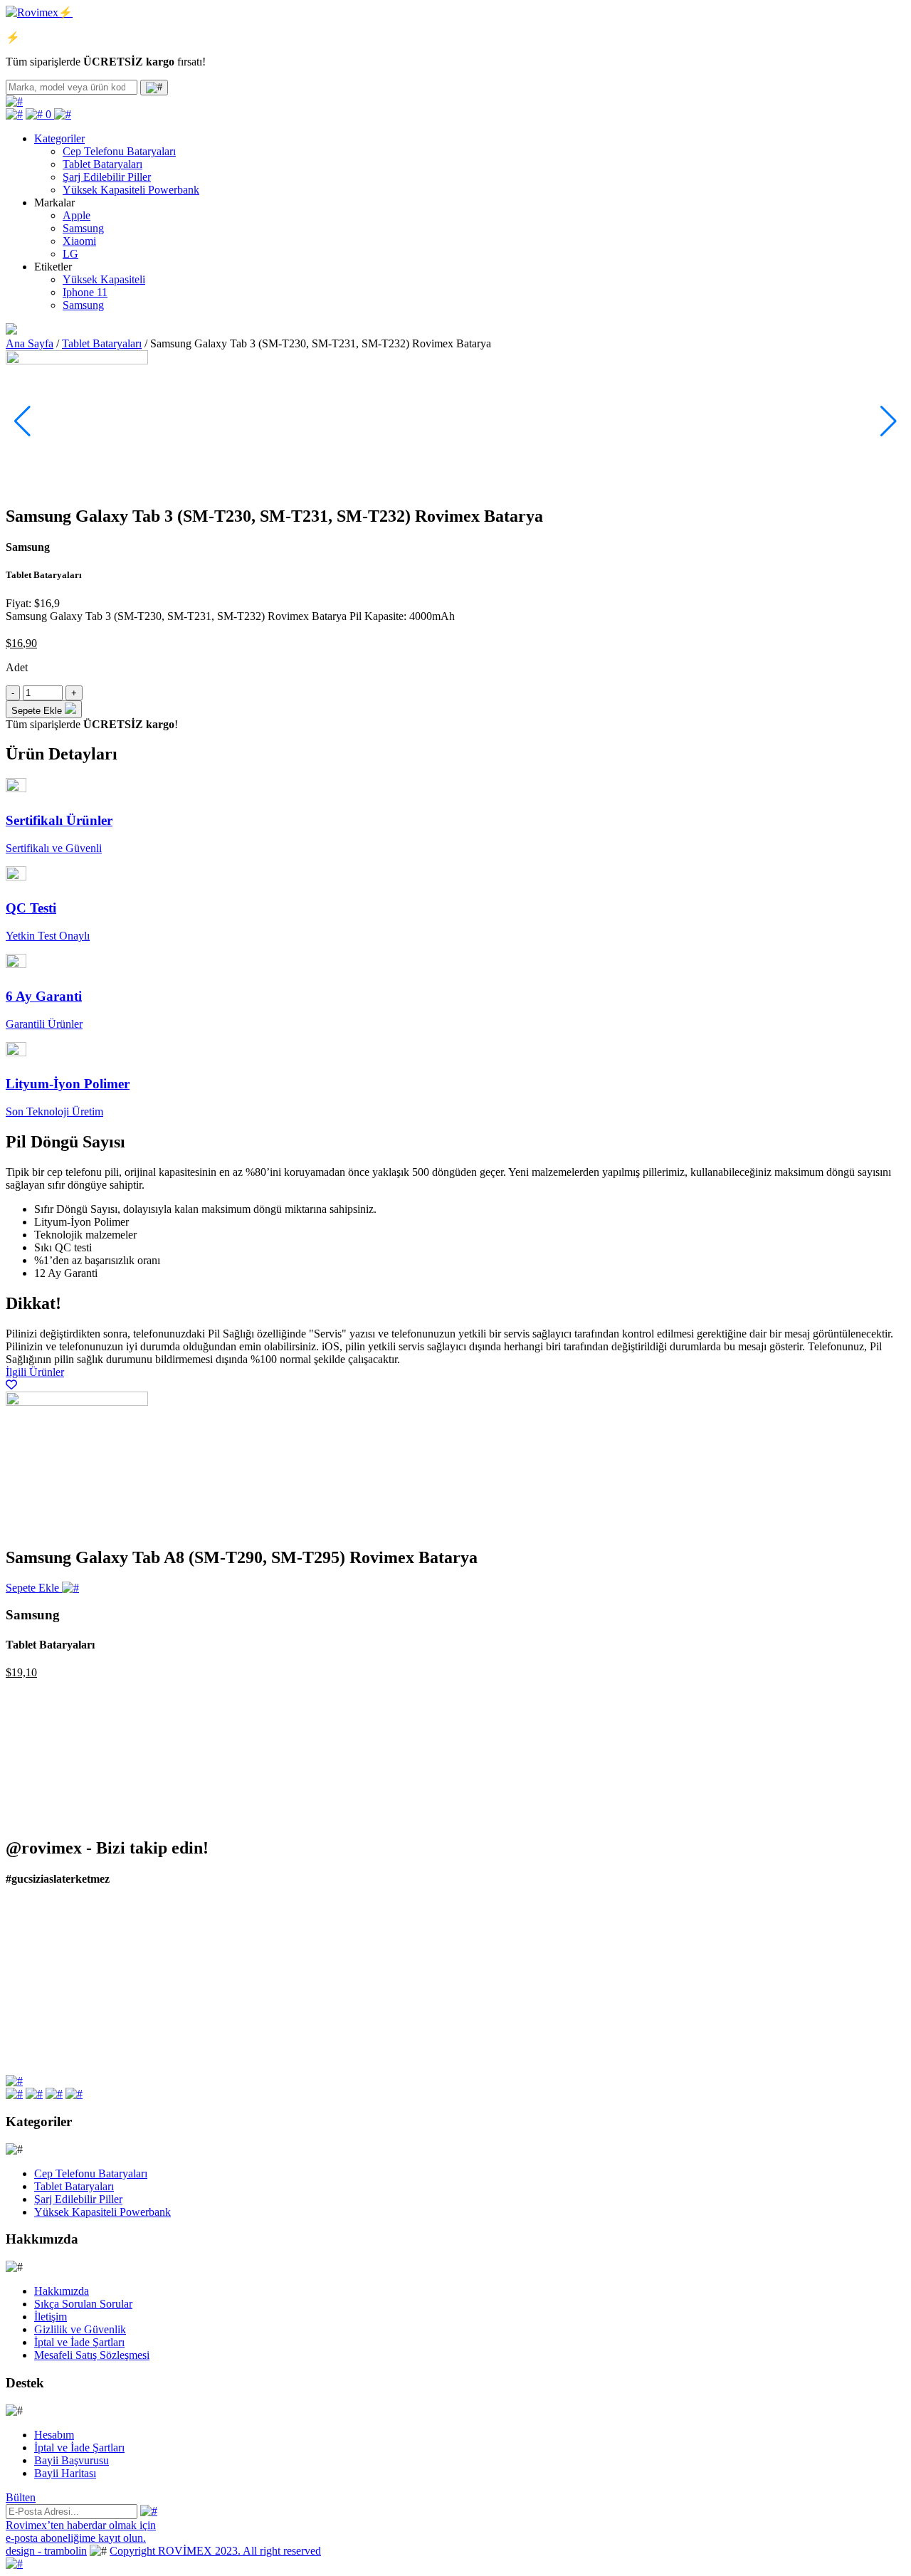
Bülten (21, 2497)
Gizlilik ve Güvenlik (80, 2329)
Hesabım (54, 2435)
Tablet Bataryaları (102, 164)
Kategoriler (59, 138)
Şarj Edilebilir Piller (107, 177)
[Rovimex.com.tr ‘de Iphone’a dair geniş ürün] (796, 2033)
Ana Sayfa (30, 343)
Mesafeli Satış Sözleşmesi (92, 2355)
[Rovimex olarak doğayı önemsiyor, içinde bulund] (796, 1948)
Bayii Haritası (65, 2473)
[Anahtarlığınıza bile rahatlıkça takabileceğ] (343, 1948)
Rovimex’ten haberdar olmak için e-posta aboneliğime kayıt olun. (81, 2532)
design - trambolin (46, 2551)
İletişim (51, 2317)
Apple (77, 215)
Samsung (83, 228)
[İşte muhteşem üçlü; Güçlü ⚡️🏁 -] (116, 1935)
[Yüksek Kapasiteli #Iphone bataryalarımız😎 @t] (569, 2033)
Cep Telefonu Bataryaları (119, 151)
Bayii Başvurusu (72, 2460)
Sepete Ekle (34, 1588)
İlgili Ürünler (35, 1372)
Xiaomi (79, 241)
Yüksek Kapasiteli (104, 279)
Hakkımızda (62, 2291)
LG (70, 254)
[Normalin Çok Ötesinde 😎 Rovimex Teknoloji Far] (343, 2026)
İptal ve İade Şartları (79, 2342)
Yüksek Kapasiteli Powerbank (131, 190)
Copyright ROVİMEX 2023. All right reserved (215, 2551)
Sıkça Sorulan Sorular (83, 2304)
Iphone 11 (85, 292)
